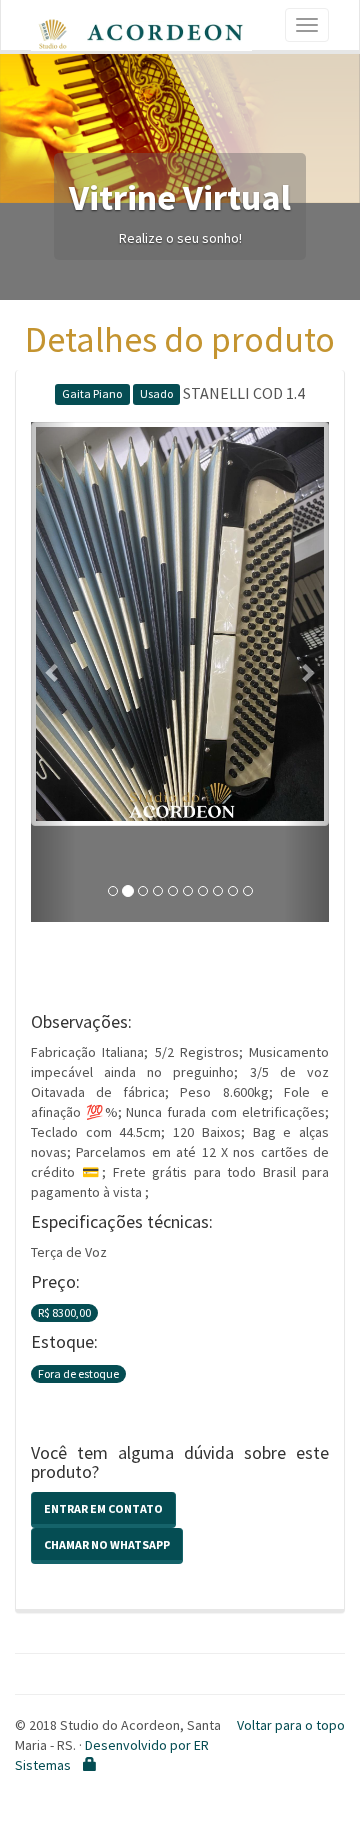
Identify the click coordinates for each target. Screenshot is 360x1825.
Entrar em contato (103, 1508)
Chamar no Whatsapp (107, 1544)
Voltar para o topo (291, 1725)
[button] (53, 672)
